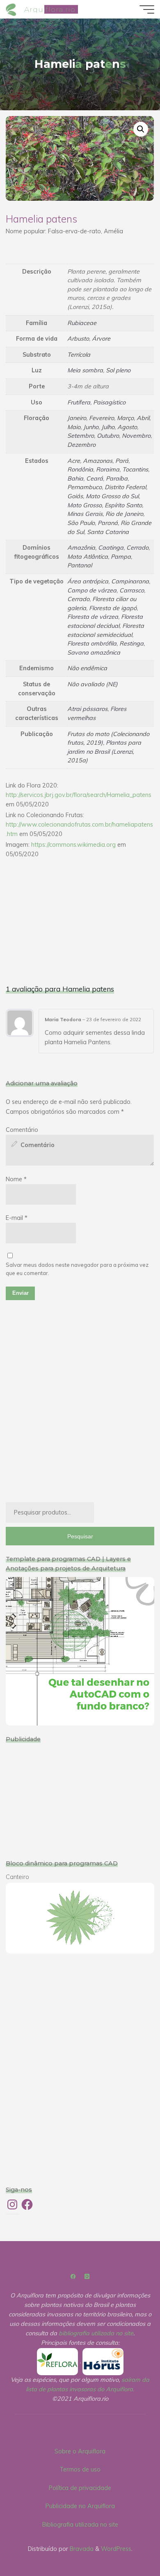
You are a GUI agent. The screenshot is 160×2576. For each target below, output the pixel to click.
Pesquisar (80, 1536)
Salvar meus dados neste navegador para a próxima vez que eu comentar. (77, 1269)
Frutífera (79, 402)
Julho (108, 427)
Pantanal (80, 566)
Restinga (131, 643)
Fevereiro (102, 418)
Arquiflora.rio (50, 9)
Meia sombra (85, 371)
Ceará (95, 478)
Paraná (108, 523)
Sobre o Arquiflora (80, 2451)
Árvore (101, 339)
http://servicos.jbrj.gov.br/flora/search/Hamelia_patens (79, 795)
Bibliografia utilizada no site (80, 2525)
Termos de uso (80, 2469)
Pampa (121, 557)
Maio (74, 427)
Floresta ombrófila (92, 643)
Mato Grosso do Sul (112, 496)
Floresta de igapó (113, 608)
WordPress (116, 2549)
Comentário (22, 1130)
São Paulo (81, 523)
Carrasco (132, 590)
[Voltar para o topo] (128, 2544)
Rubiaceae (82, 323)
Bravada (81, 2549)
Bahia (75, 478)
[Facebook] (73, 2277)
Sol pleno (118, 371)
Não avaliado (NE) (93, 684)
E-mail (17, 1218)
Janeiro (77, 418)
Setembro (81, 436)
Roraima (108, 470)
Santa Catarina (108, 532)
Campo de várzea (92, 590)
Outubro (108, 436)
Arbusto (78, 339)
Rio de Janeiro (124, 514)
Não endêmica (87, 669)
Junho (91, 427)
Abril (143, 418)
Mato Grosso (85, 505)
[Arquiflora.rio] (12, 9)
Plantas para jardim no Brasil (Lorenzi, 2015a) (104, 751)
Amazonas (98, 461)
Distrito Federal (125, 488)
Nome (16, 1179)
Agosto (127, 427)
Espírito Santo (123, 505)
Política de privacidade (80, 2488)
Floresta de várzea (93, 617)
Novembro (136, 436)
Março (125, 418)
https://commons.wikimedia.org (73, 845)
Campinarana (130, 581)
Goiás (75, 496)
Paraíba (117, 478)
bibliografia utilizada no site (96, 2333)
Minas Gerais (85, 514)
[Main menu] (147, 9)
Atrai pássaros (87, 709)
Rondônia (80, 470)
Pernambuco (85, 488)
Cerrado (137, 548)
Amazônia (81, 548)
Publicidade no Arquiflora (80, 2506)
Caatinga (111, 548)
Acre (74, 461)
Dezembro (81, 445)
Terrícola (79, 355)
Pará (122, 461)
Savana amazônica (94, 653)
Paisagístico (109, 402)
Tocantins (135, 470)
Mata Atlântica (88, 557)
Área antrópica (88, 581)
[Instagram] (87, 2277)
